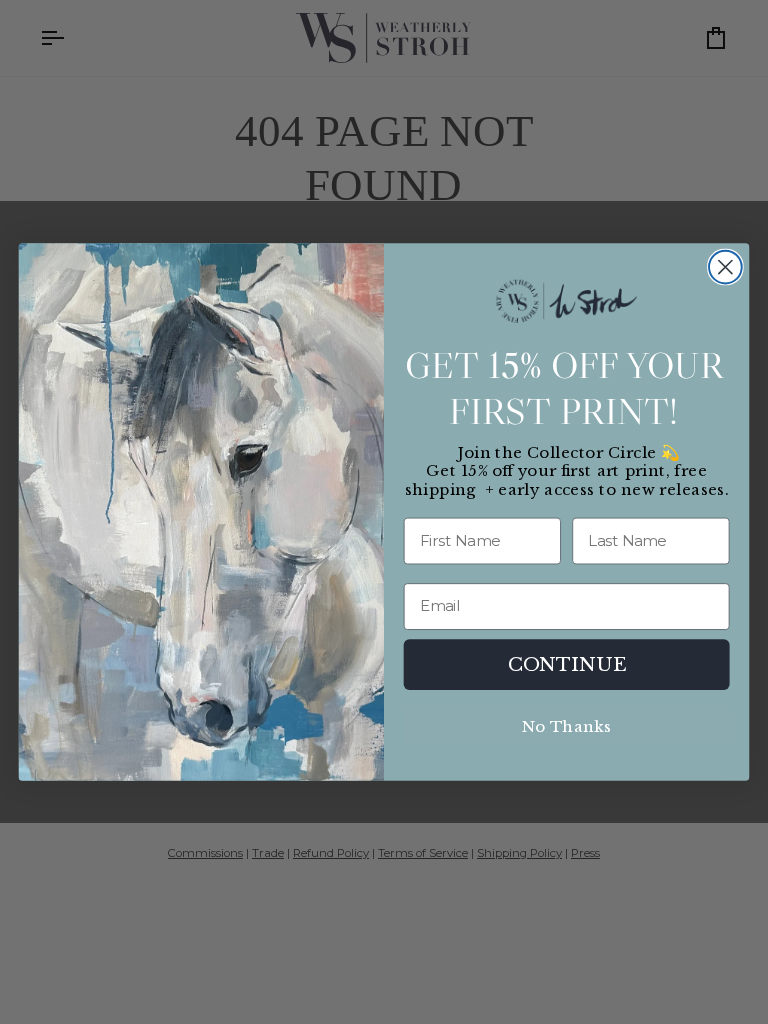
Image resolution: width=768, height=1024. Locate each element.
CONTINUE (567, 664)
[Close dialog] (725, 267)
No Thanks (566, 726)
